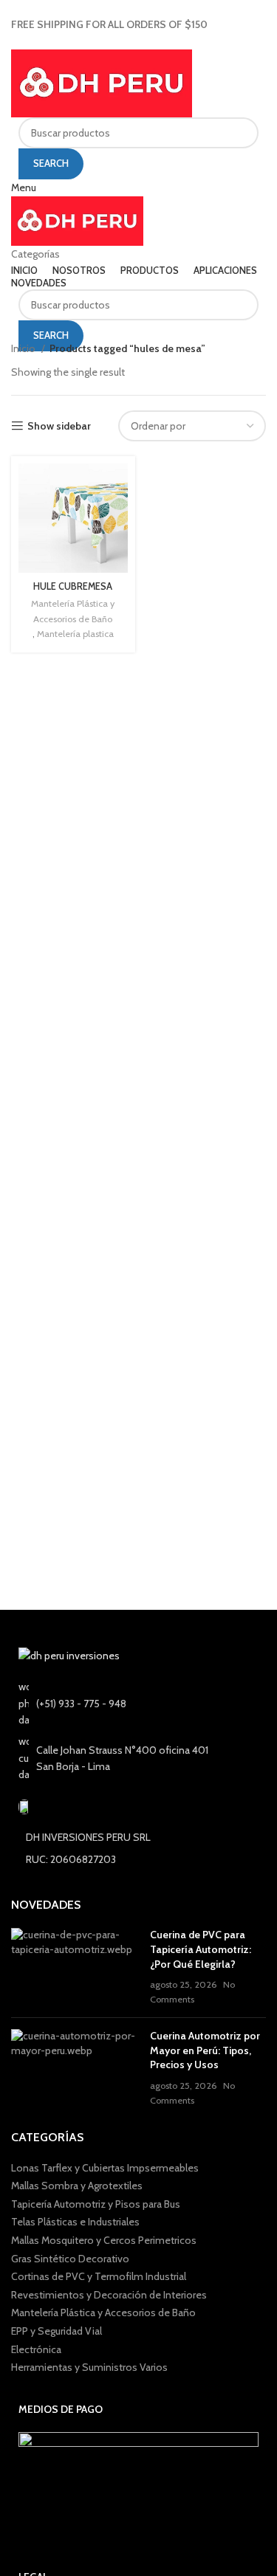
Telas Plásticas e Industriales (75, 2222)
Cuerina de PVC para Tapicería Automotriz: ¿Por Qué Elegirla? (201, 1949)
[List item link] (138, 1703)
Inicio (24, 348)
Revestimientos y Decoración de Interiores (109, 2295)
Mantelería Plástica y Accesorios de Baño (73, 611)
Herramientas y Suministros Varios (89, 2367)
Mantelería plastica (75, 634)
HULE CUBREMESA (73, 586)
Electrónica (36, 2349)
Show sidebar (59, 426)
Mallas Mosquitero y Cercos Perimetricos (104, 2240)
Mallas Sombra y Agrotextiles (77, 2186)
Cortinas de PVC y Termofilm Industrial (99, 2276)
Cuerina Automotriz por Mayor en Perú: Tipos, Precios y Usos (205, 2050)
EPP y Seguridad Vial (57, 2331)
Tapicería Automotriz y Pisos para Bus (96, 2204)
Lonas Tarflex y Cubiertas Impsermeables (105, 2168)
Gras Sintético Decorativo (70, 2259)
